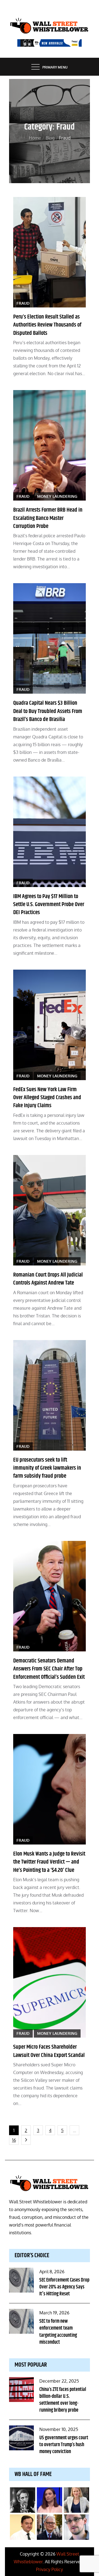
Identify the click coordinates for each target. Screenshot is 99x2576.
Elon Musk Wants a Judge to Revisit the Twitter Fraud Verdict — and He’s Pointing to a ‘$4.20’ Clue (49, 1862)
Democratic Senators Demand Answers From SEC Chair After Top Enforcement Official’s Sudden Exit (49, 1669)
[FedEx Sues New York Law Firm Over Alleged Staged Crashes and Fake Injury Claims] (50, 1025)
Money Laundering (57, 496)
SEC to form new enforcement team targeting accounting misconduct (58, 2332)
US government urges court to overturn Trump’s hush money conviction (64, 2445)
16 (14, 2140)
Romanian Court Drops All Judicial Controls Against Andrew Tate (48, 1279)
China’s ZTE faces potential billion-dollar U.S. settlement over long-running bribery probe (63, 2400)
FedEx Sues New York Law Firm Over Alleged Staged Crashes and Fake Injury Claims (47, 1098)
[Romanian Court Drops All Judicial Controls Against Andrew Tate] (50, 1210)
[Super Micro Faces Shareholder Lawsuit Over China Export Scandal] (50, 1982)
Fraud (23, 303)
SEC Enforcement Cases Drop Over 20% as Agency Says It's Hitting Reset (64, 2287)
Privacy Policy (50, 2569)
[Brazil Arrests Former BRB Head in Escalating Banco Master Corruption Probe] (50, 445)
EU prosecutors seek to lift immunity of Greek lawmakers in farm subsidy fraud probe (47, 1468)
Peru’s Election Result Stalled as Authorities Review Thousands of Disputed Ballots (47, 325)
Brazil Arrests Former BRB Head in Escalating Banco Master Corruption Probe (48, 518)
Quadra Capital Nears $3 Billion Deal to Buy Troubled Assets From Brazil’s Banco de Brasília (48, 711)
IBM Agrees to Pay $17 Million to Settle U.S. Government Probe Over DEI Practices (49, 905)
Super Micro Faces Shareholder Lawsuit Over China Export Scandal (49, 2051)
